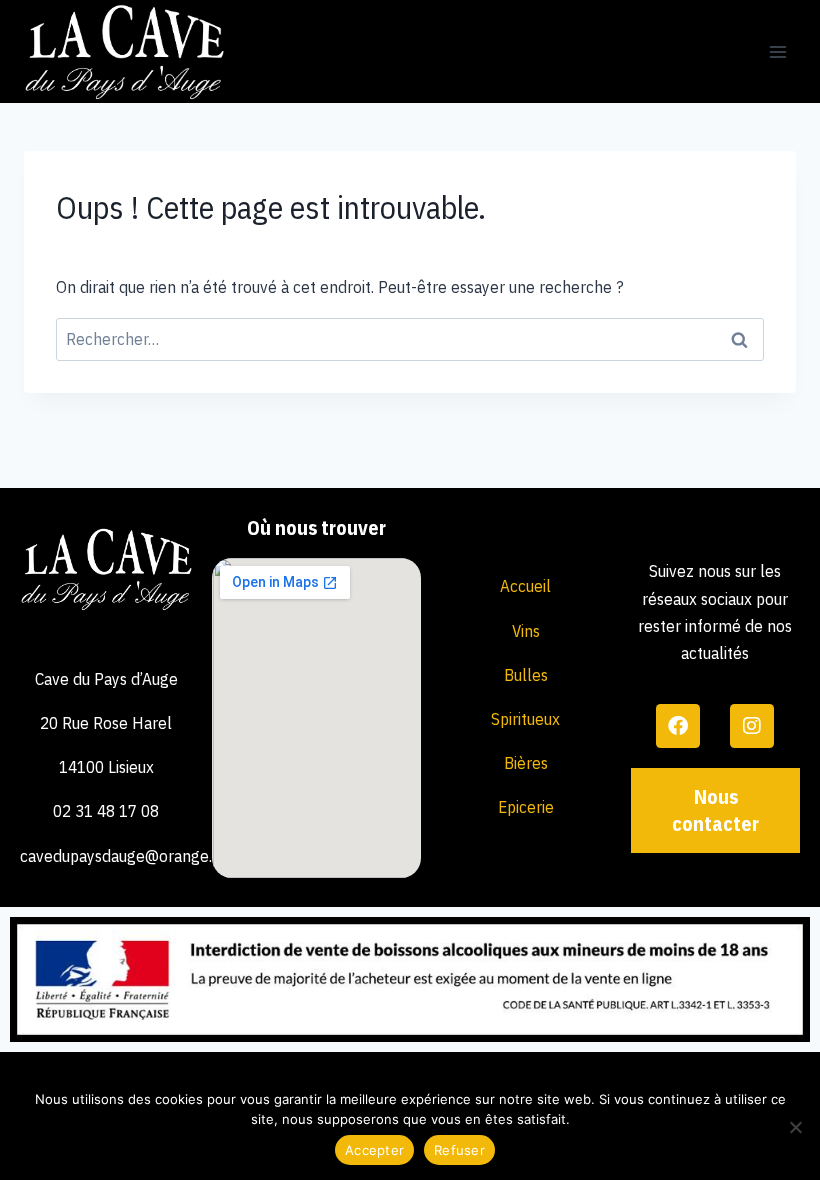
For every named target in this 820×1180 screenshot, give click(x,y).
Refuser (459, 1150)
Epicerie (526, 807)
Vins (526, 631)
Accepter (374, 1150)
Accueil (525, 586)
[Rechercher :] (410, 339)
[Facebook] (678, 726)
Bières (526, 763)
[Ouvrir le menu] (777, 51)
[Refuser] (795, 1127)
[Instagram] (752, 726)
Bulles (526, 675)
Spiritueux (525, 719)
